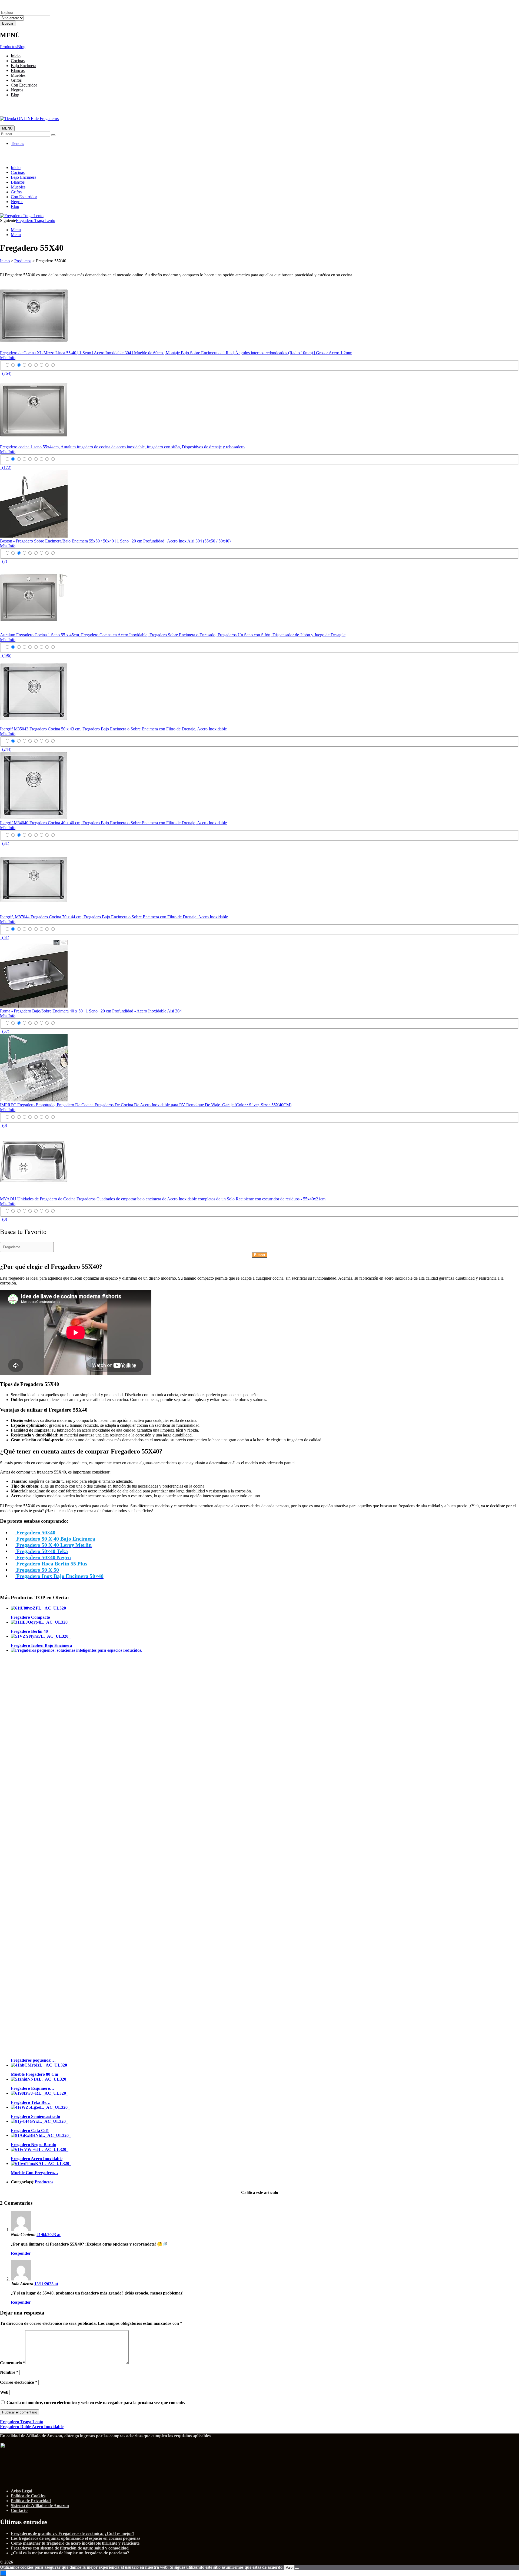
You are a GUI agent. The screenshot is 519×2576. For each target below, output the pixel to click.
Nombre (9, 2372)
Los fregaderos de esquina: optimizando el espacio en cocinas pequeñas (76, 2538)
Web (4, 2392)
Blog (21, 47)
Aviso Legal (21, 2491)
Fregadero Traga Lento (36, 221)
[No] (297, 2569)
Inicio (16, 56)
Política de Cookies (28, 2496)
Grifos (16, 80)
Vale (289, 2567)
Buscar (260, 1255)
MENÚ (7, 128)
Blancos (18, 70)
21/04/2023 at (49, 2235)
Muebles (18, 75)
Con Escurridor (24, 85)
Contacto (19, 2510)
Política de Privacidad (31, 2501)
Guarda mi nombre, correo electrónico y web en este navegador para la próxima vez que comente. (96, 2403)
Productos (9, 47)
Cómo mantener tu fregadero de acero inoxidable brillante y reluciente (75, 2543)
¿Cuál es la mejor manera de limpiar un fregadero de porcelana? (70, 2553)
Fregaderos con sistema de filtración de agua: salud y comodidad (70, 2548)
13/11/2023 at (46, 2284)
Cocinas (18, 61)
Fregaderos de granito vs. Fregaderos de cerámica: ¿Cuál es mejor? (73, 2533)
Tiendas (17, 143)
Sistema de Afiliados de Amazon (40, 2506)
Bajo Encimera (24, 66)
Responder (21, 2253)
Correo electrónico (19, 2382)
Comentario (13, 2363)
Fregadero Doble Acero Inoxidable (32, 2427)
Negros (17, 90)
